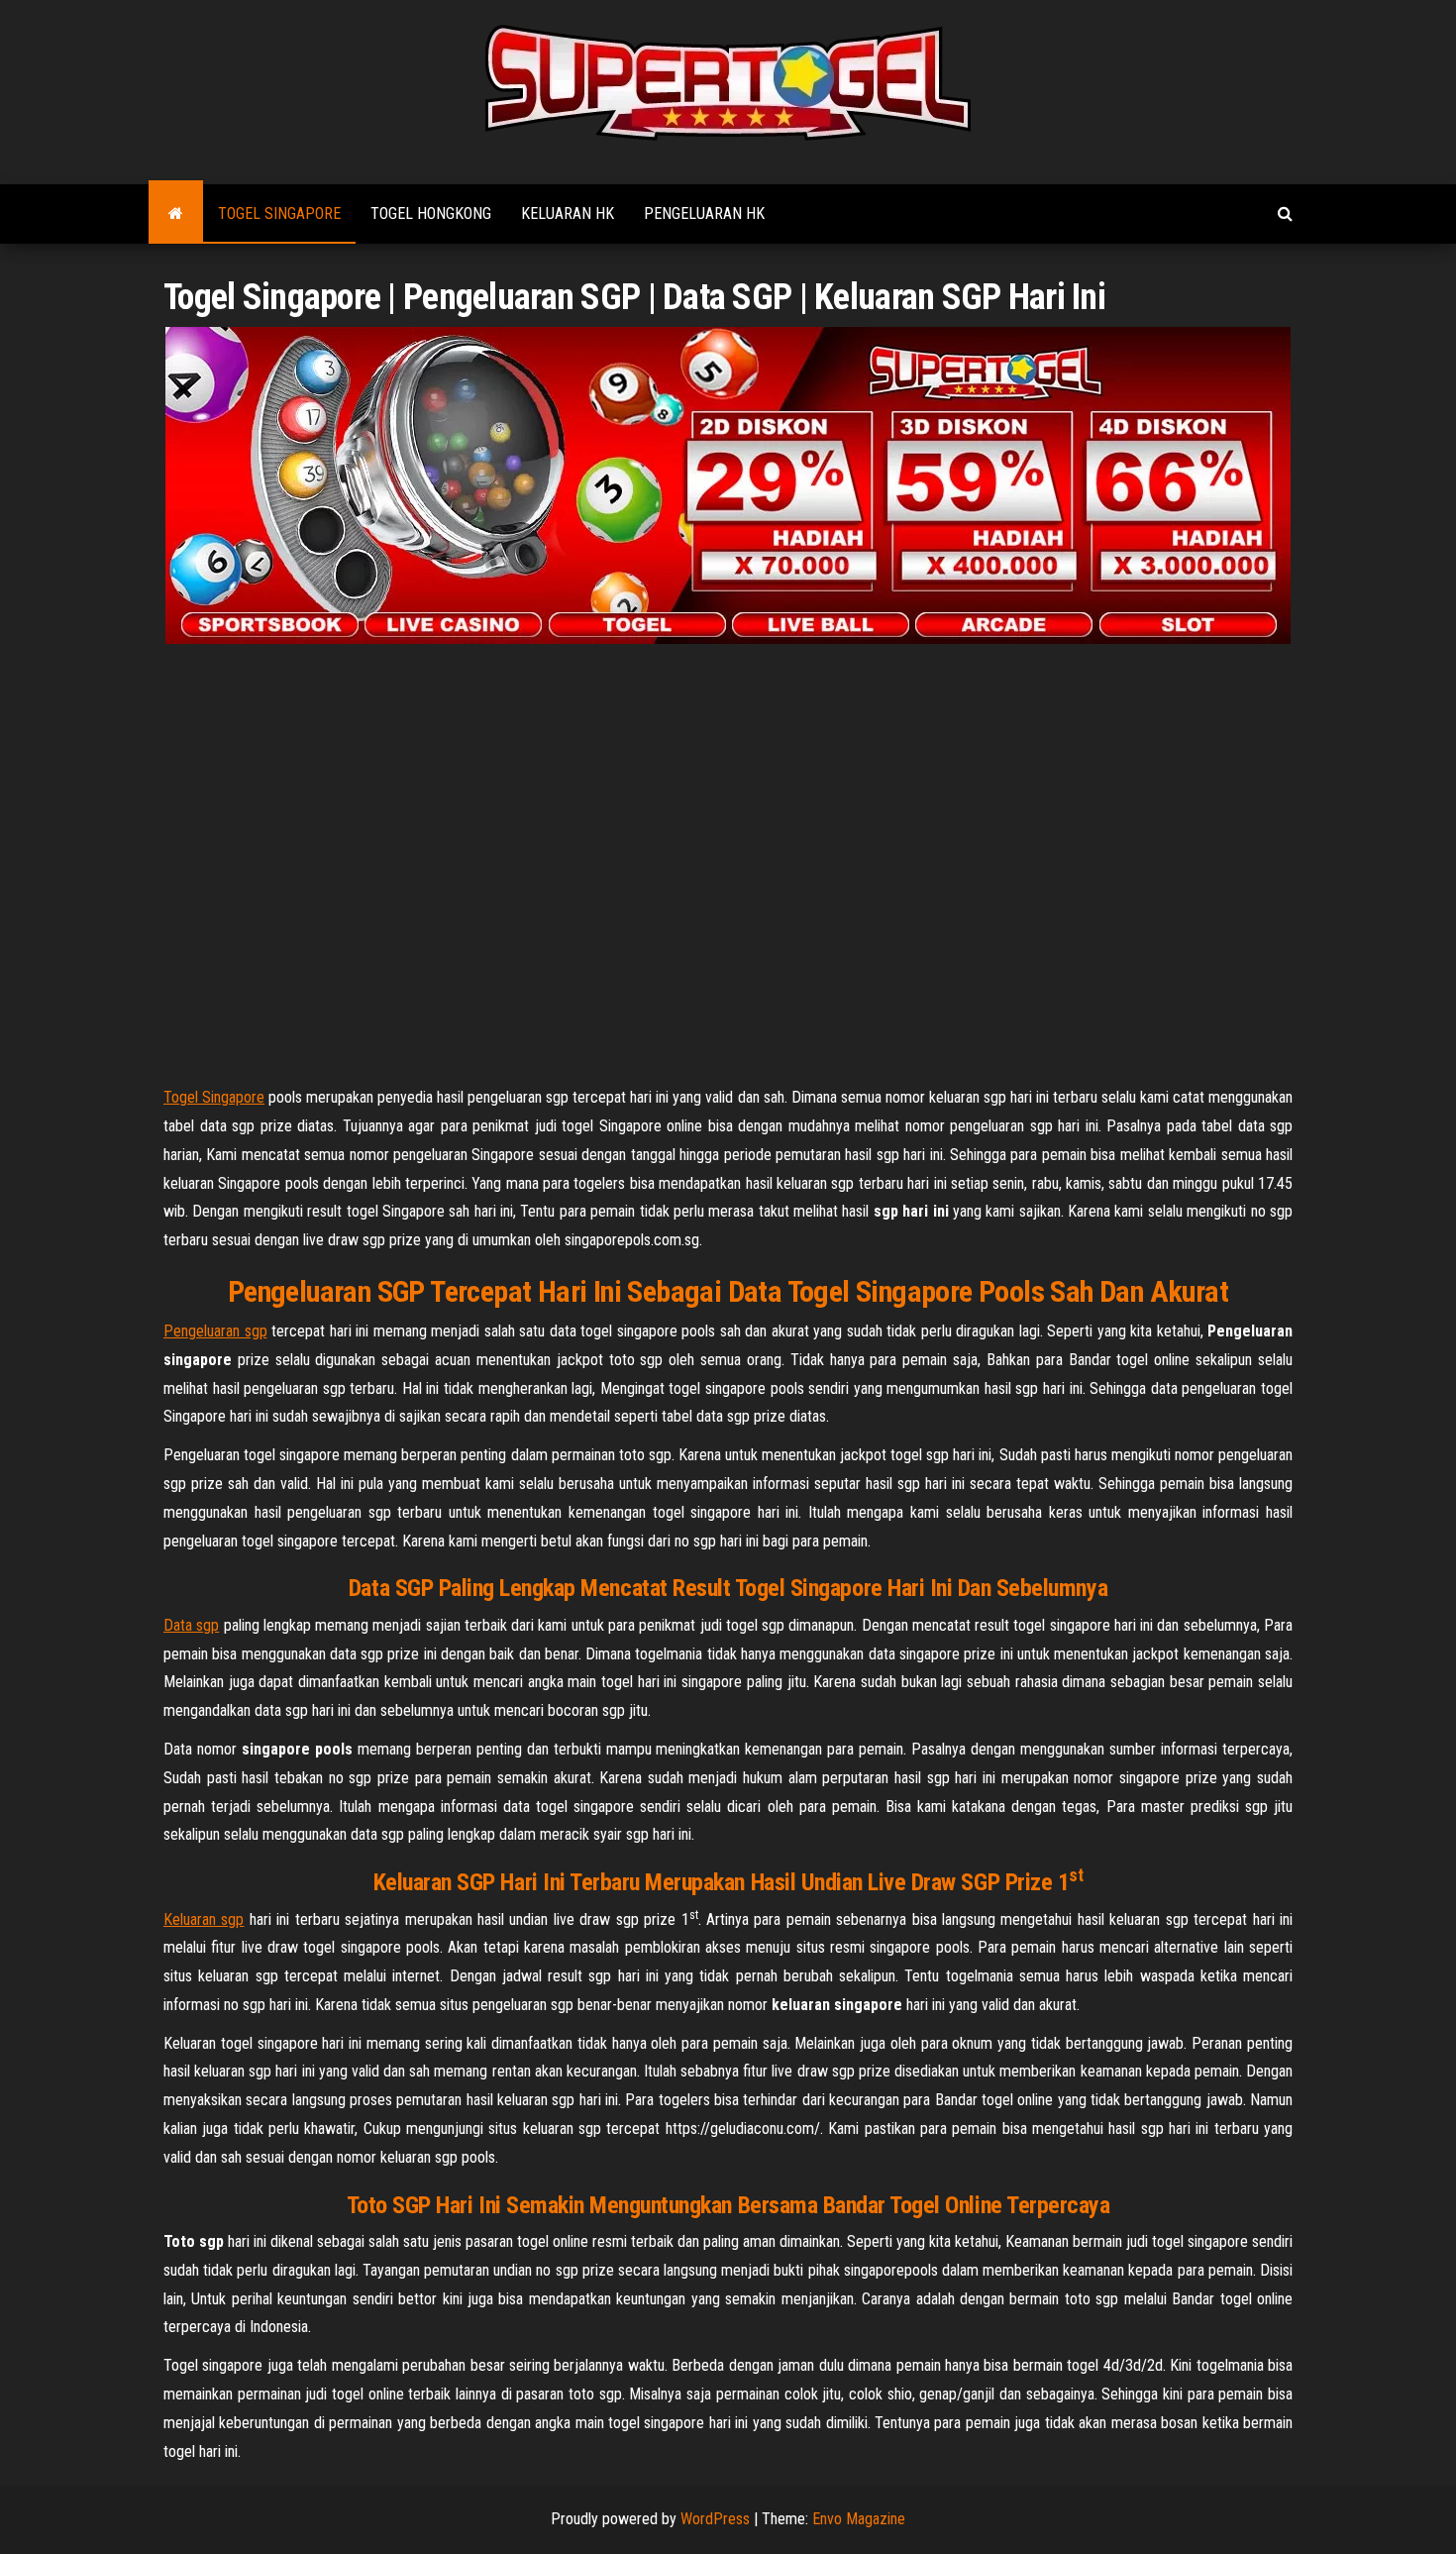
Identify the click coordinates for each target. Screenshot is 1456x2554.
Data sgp (191, 1625)
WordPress (715, 2519)
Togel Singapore (279, 213)
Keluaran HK (568, 213)
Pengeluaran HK (704, 213)
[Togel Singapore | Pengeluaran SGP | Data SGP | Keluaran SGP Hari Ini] (176, 214)
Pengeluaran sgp (215, 1331)
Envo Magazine (859, 2519)
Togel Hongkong (431, 213)
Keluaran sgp (204, 1919)
